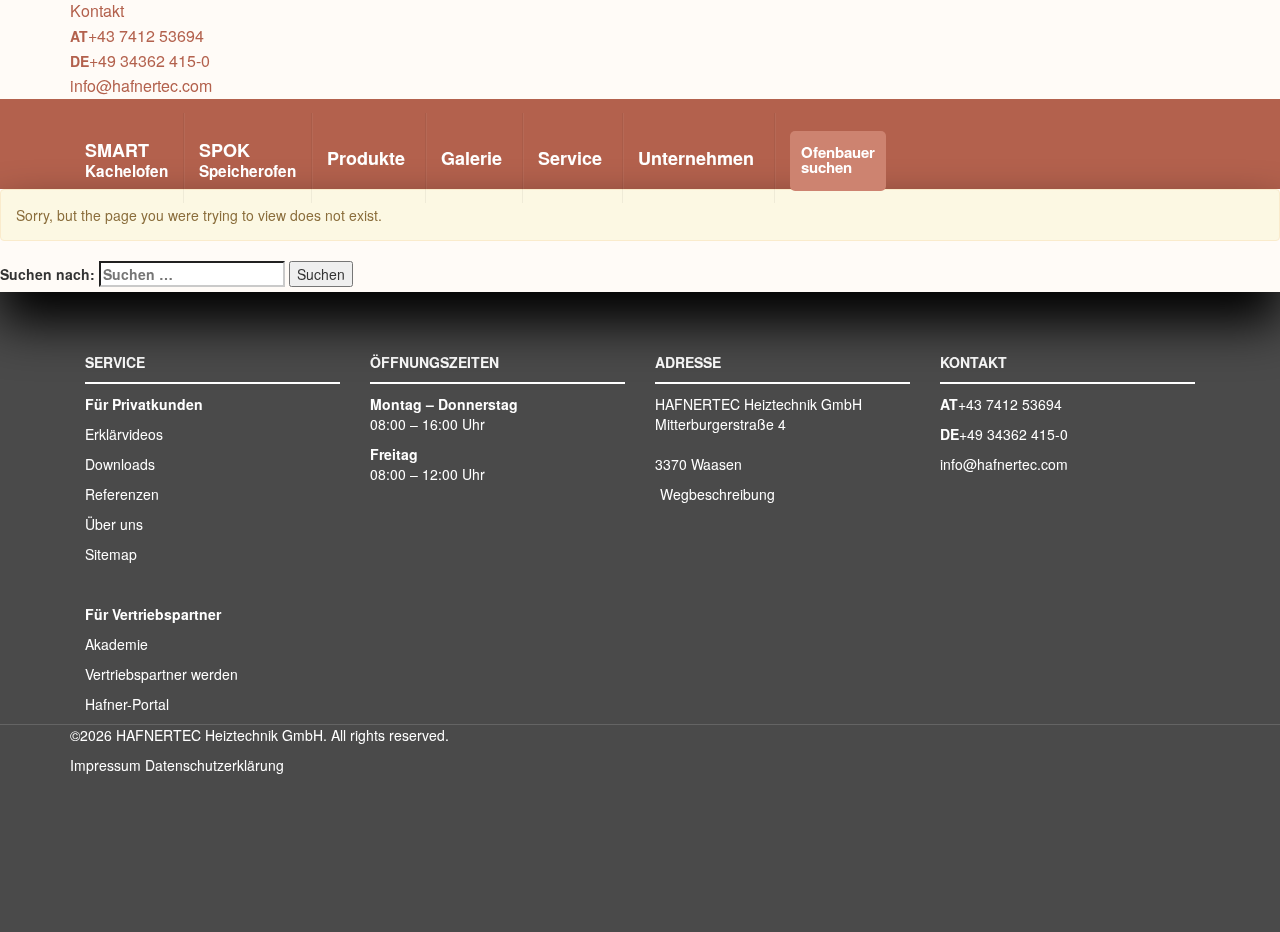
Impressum (105, 765)
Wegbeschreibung (717, 494)
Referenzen (122, 494)
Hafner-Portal (127, 704)
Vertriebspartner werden (161, 674)
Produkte (366, 158)
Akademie (116, 644)
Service (570, 158)
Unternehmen (696, 158)
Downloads (120, 464)
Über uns (114, 524)
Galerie (471, 158)
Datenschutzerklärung (214, 765)
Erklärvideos (124, 434)
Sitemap (111, 554)
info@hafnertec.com (141, 85)
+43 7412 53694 (146, 35)
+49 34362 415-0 (149, 60)
